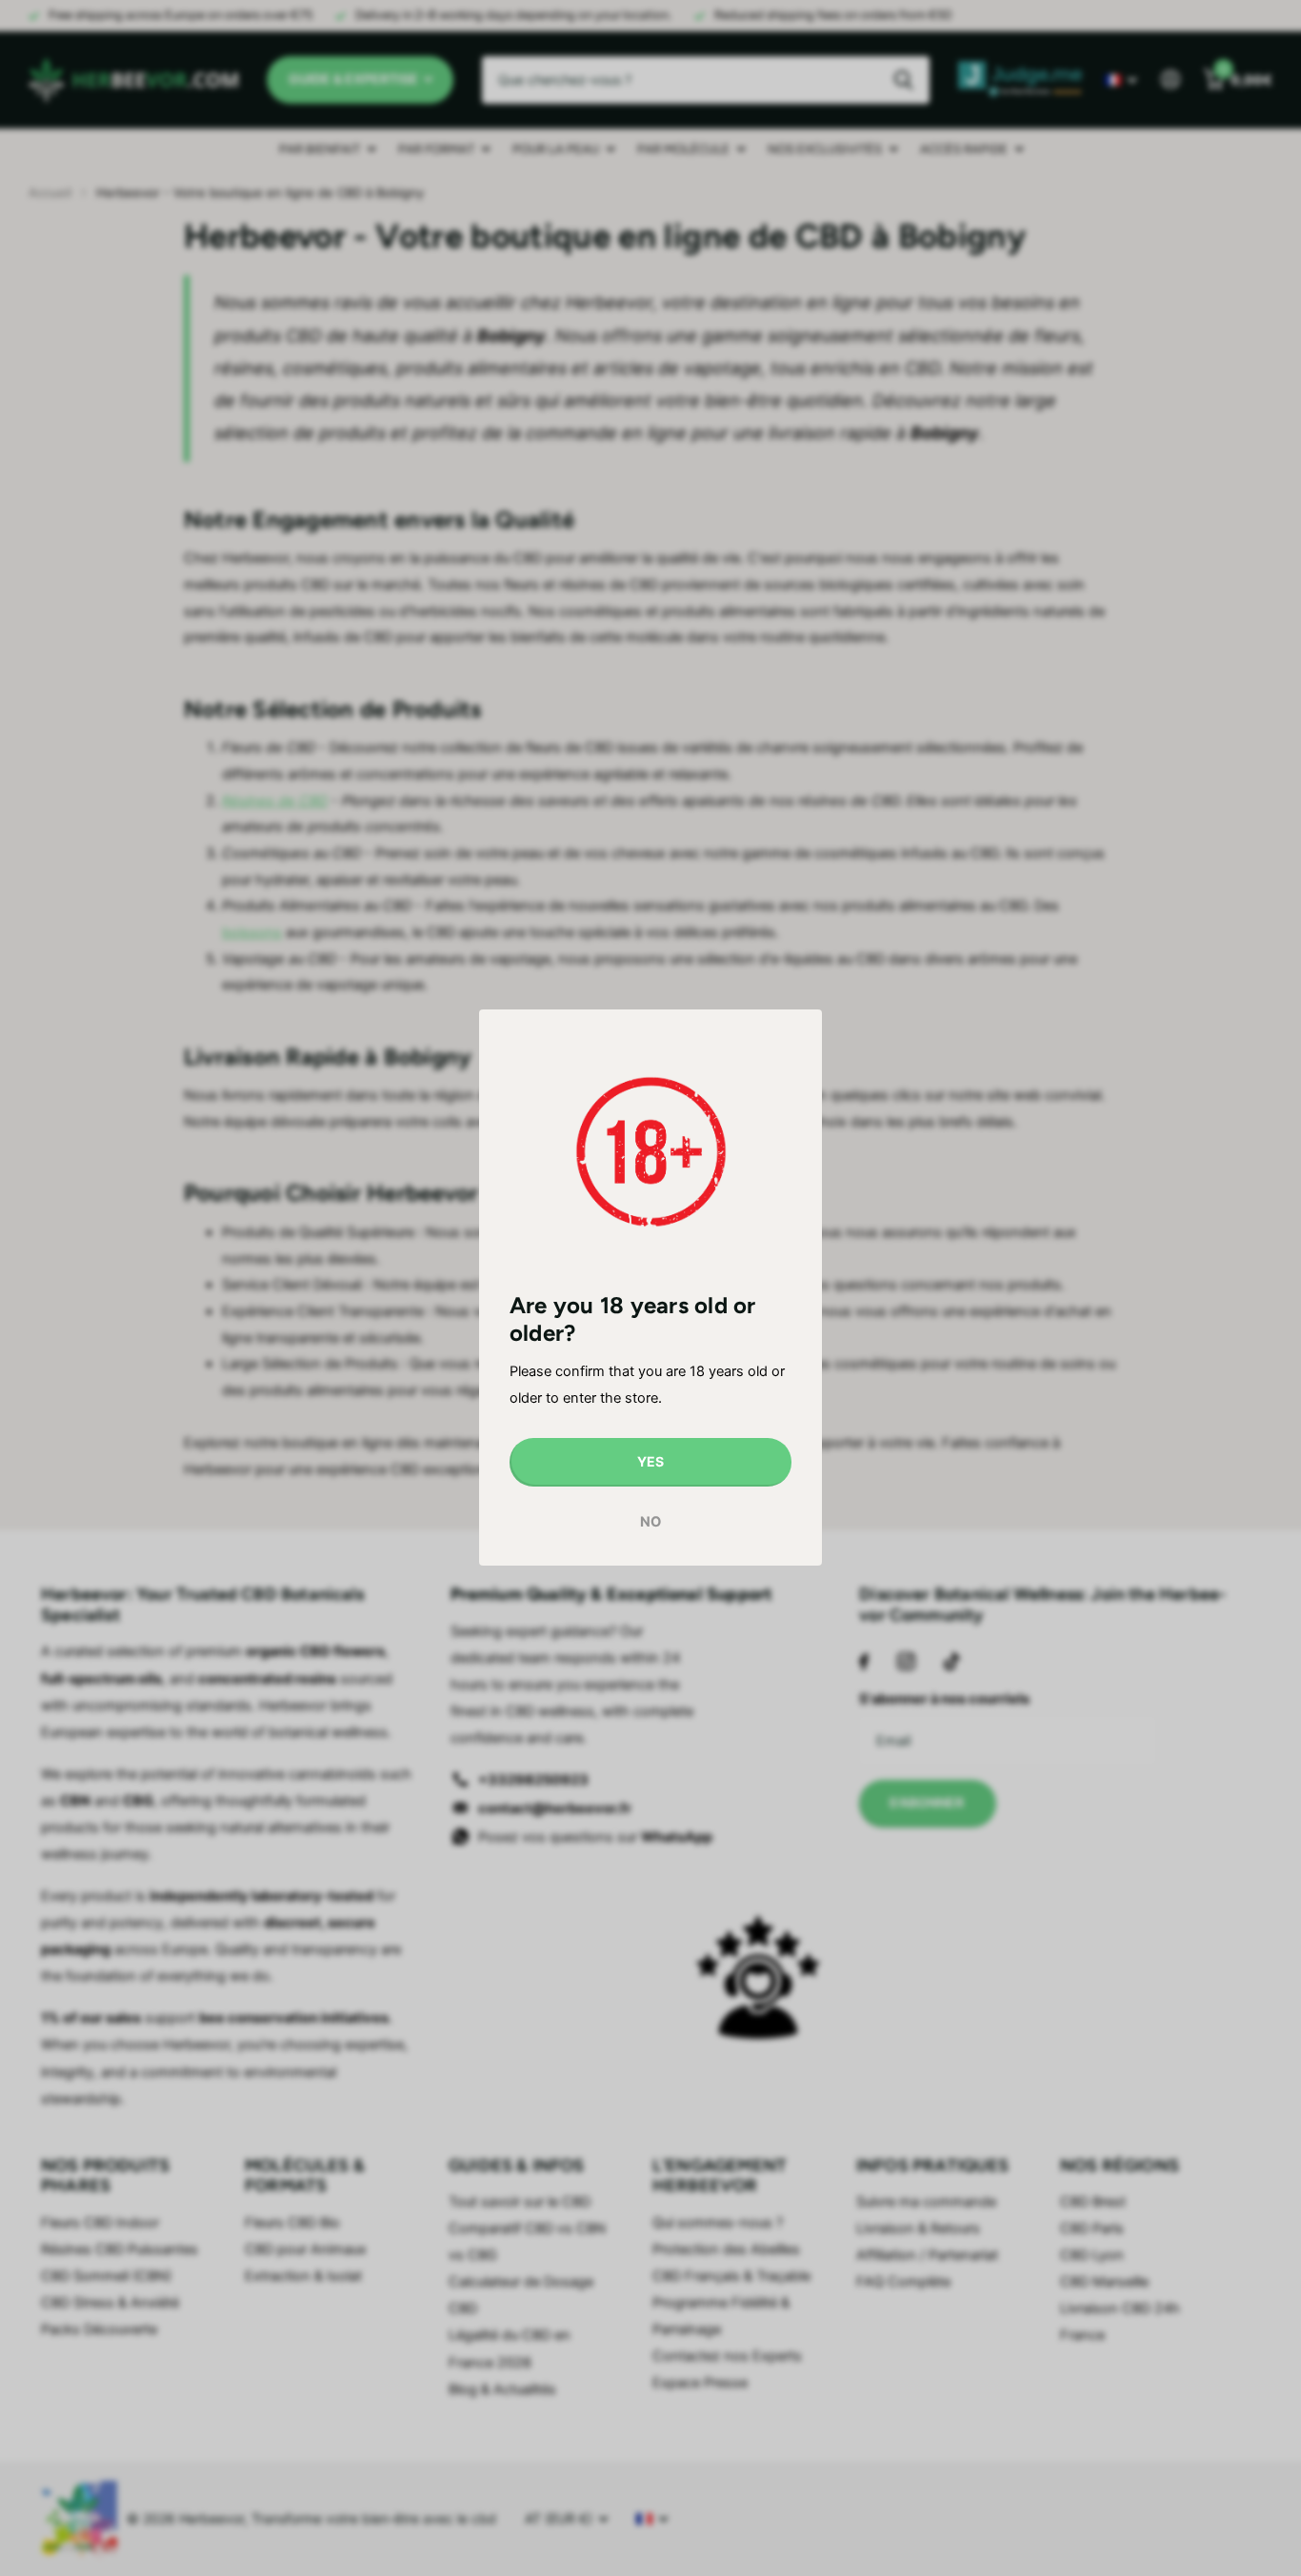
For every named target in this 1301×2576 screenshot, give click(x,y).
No (650, 1522)
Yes (650, 1462)
